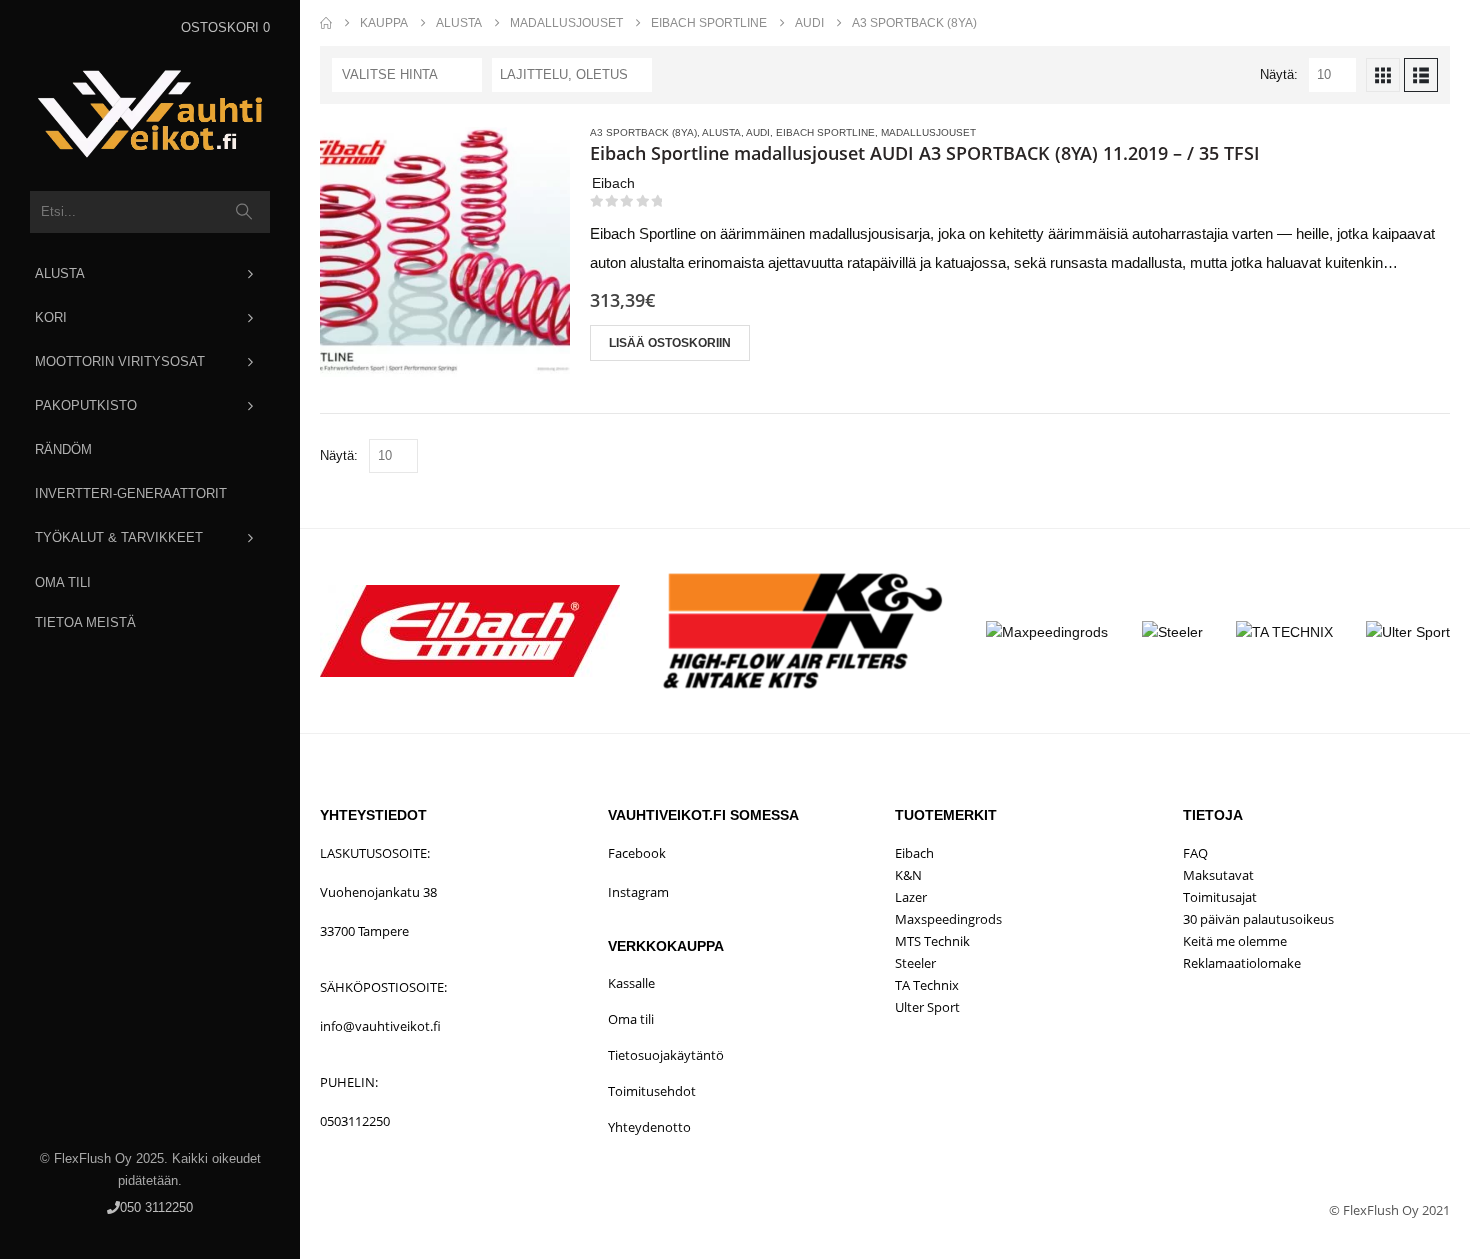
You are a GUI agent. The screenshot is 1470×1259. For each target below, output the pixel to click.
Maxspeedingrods (948, 919)
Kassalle (631, 983)
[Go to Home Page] (326, 23)
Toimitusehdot (652, 1091)
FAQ (1195, 853)
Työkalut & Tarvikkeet (119, 537)
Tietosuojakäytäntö (666, 1055)
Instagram (638, 892)
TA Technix (927, 985)
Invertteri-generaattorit (131, 493)
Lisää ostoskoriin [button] (670, 343)
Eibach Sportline (825, 132)
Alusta (60, 273)
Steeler (915, 963)
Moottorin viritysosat (120, 361)
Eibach (914, 853)
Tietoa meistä (85, 622)
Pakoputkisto (86, 405)
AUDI (758, 132)
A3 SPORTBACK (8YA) (643, 132)
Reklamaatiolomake (1242, 963)
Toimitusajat (1220, 897)
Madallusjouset (928, 132)
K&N (908, 875)
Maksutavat (1218, 875)
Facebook (637, 853)
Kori (51, 317)
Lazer (911, 897)
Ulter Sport (927, 1007)
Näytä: (1279, 74)
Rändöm (63, 449)
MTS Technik (932, 941)
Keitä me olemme (1235, 941)
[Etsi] (244, 212)
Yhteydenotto (649, 1127)
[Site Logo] (150, 114)
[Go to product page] (445, 252)
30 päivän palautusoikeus (1258, 919)
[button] (1383, 75)
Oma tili (63, 582)
